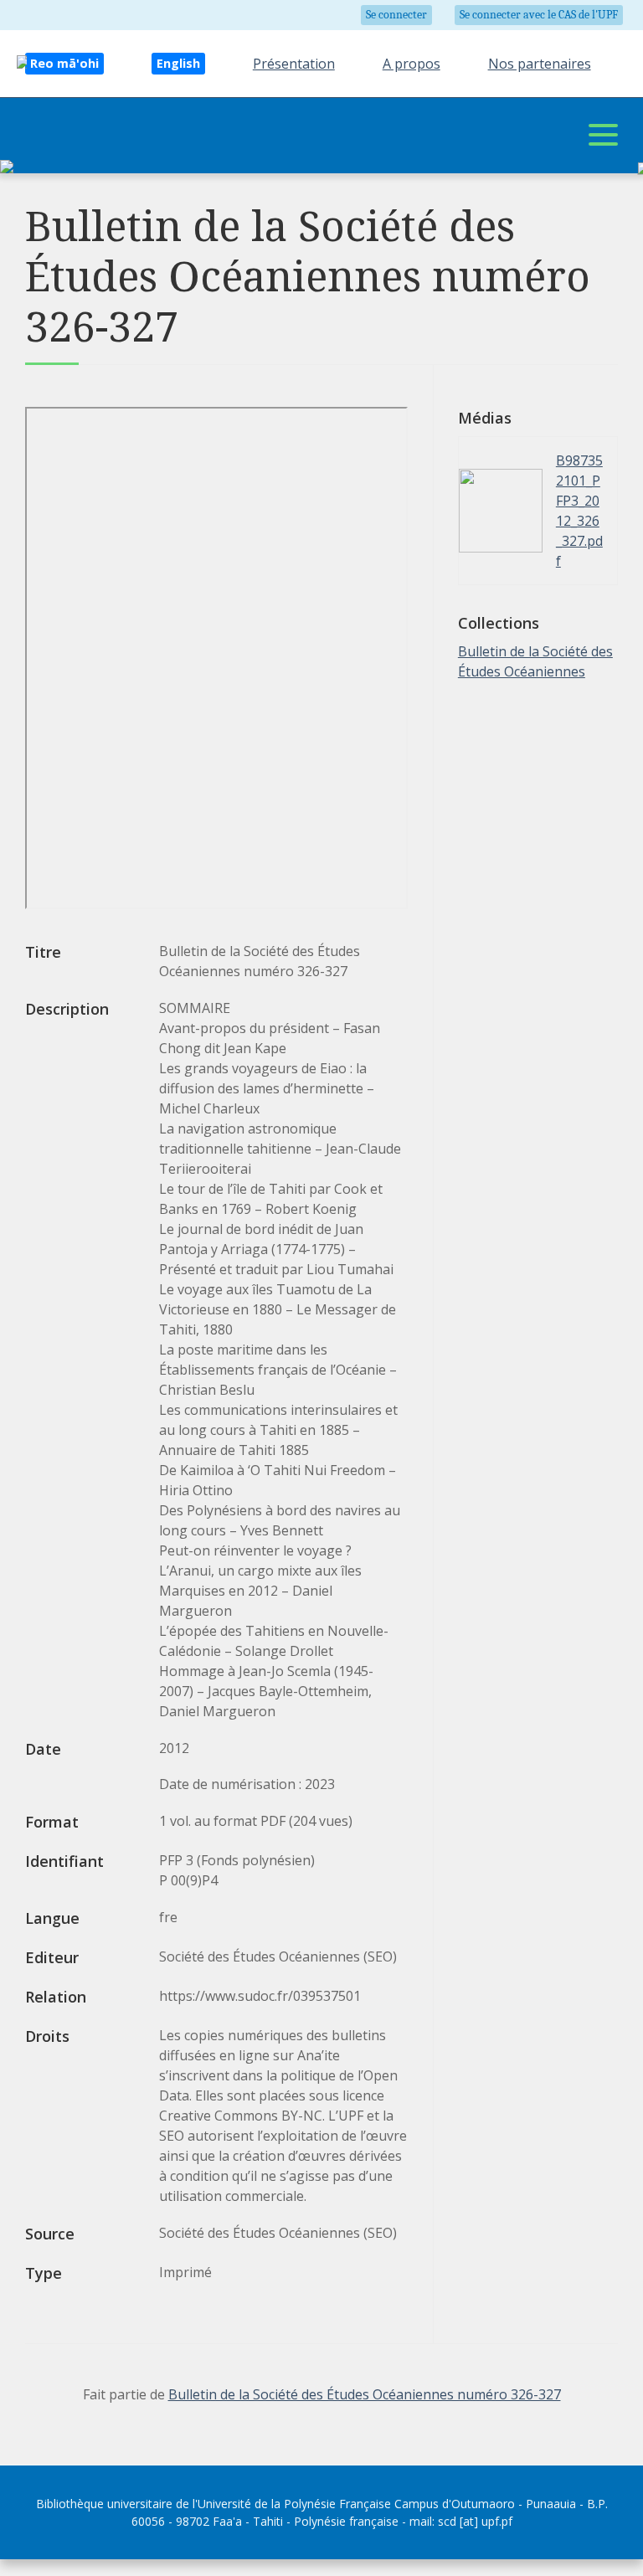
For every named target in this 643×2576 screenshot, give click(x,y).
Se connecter (396, 15)
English (178, 63)
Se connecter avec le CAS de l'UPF (539, 15)
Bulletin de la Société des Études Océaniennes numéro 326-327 (365, 2394)
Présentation (294, 64)
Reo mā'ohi (64, 63)
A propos (412, 64)
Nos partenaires (540, 64)
